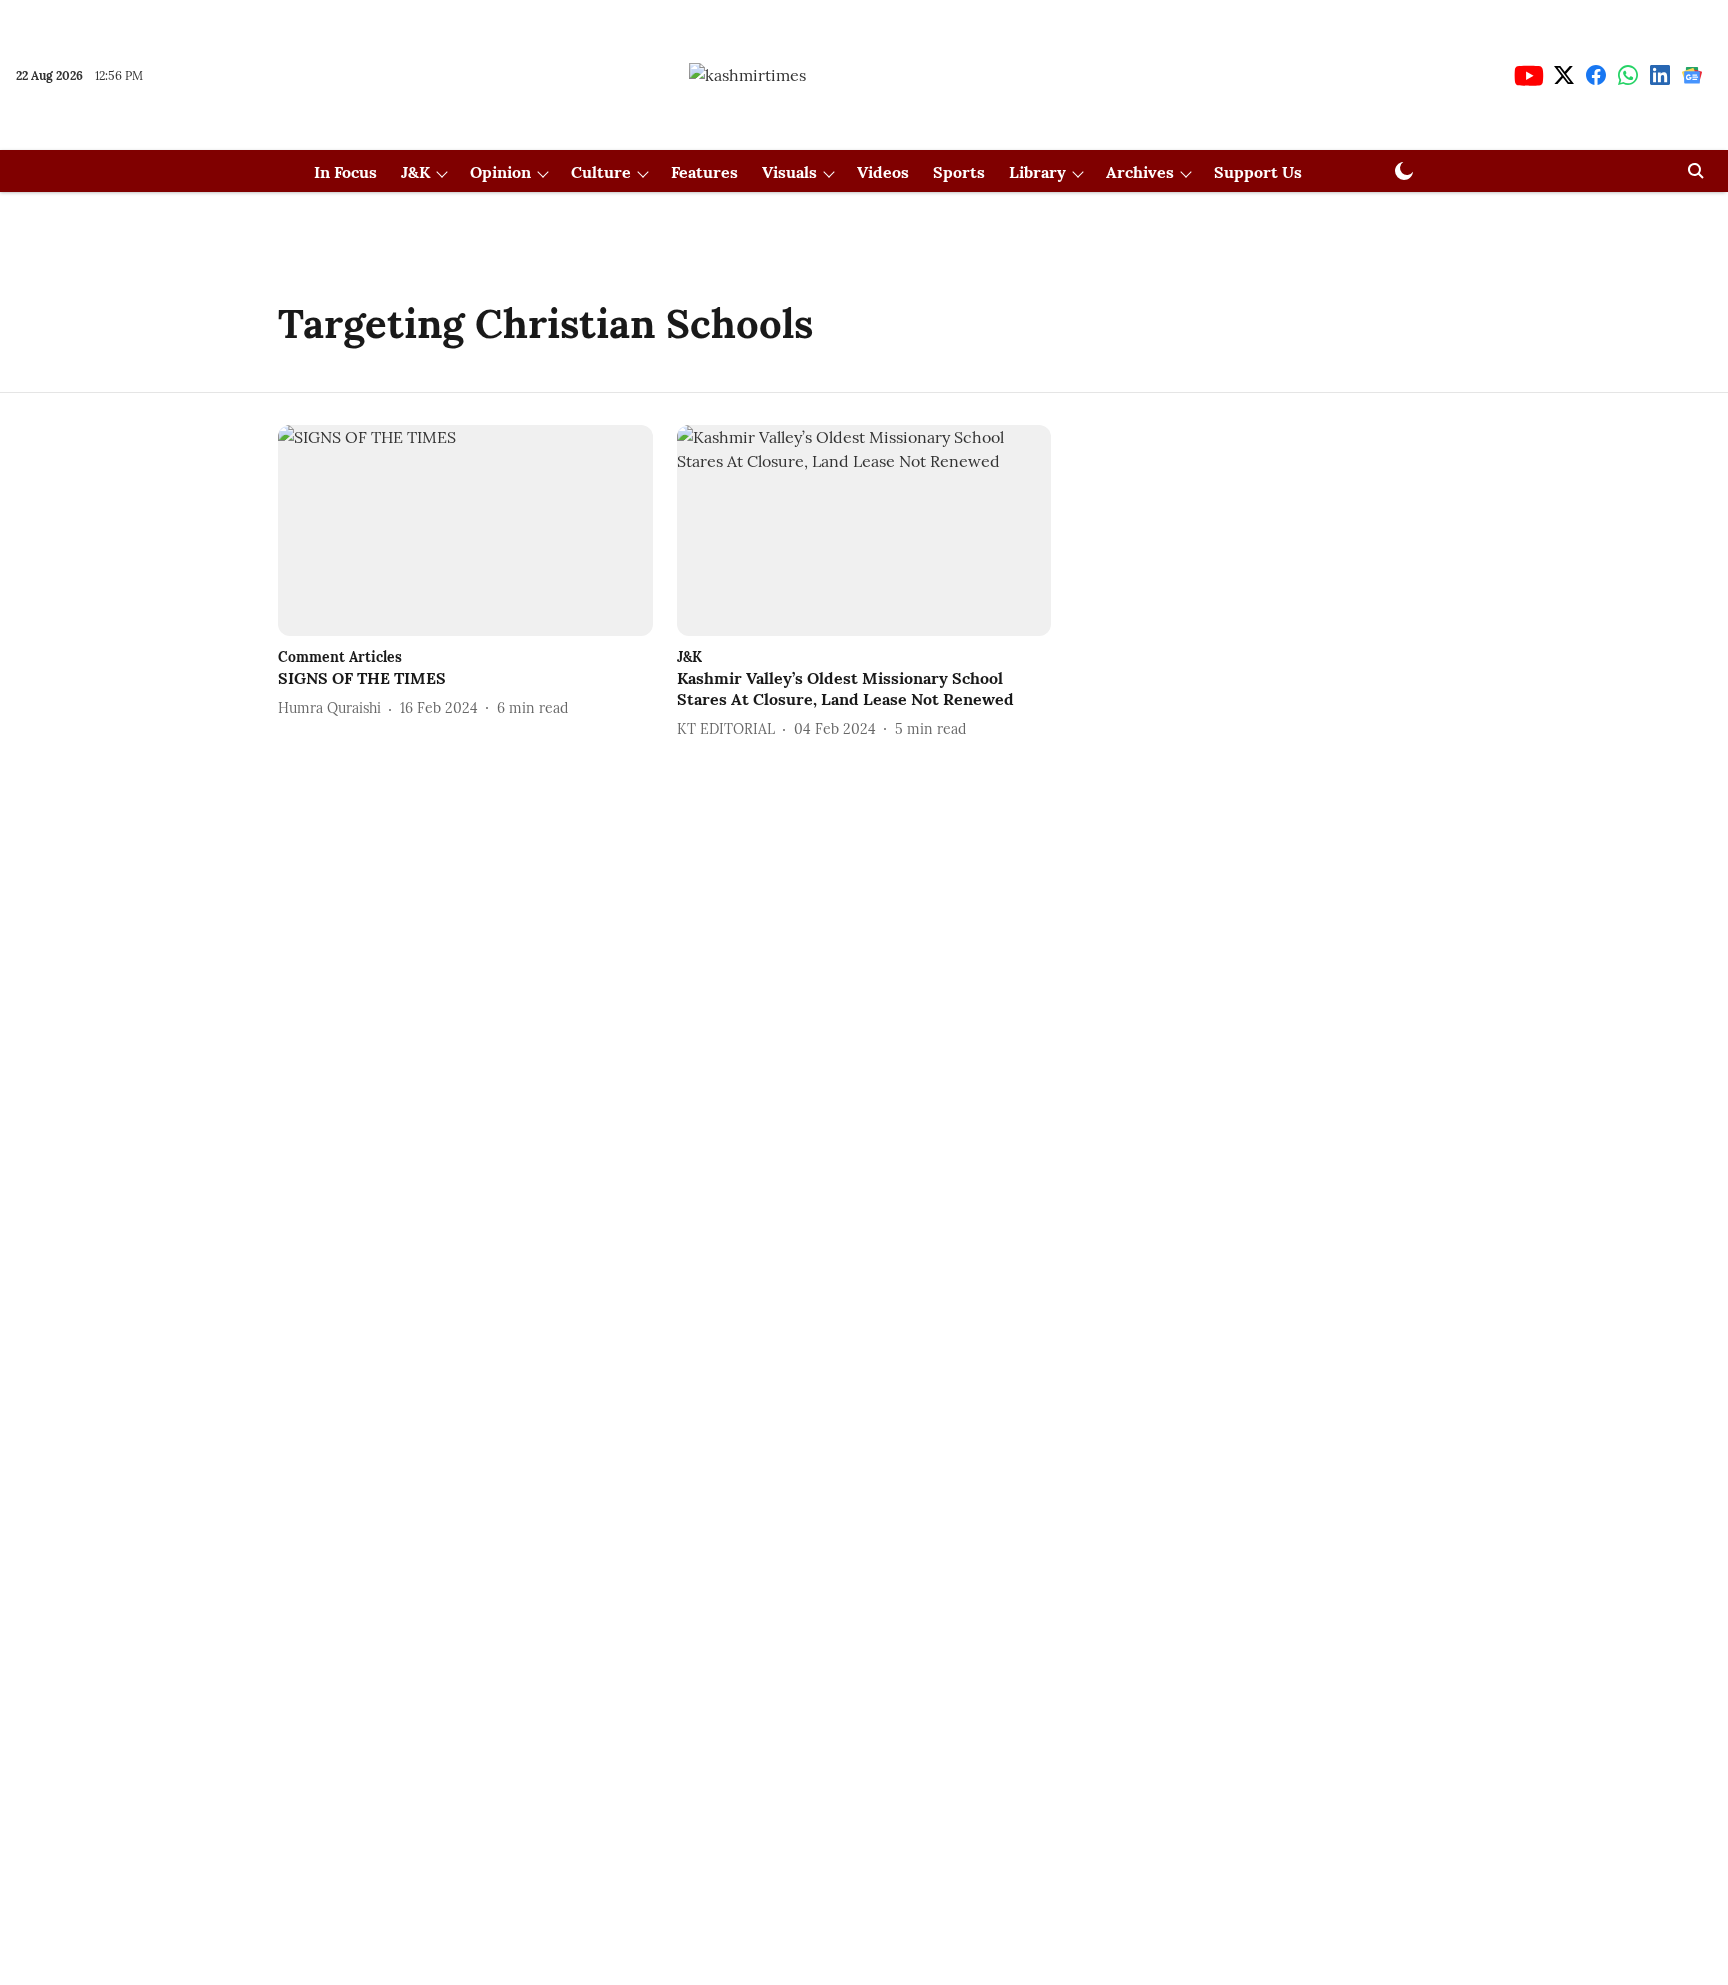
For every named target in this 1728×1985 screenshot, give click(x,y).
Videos (883, 172)
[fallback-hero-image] (465, 530)
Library (1037, 172)
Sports (959, 172)
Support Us (1258, 172)
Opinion (500, 172)
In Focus (345, 172)
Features (704, 172)
